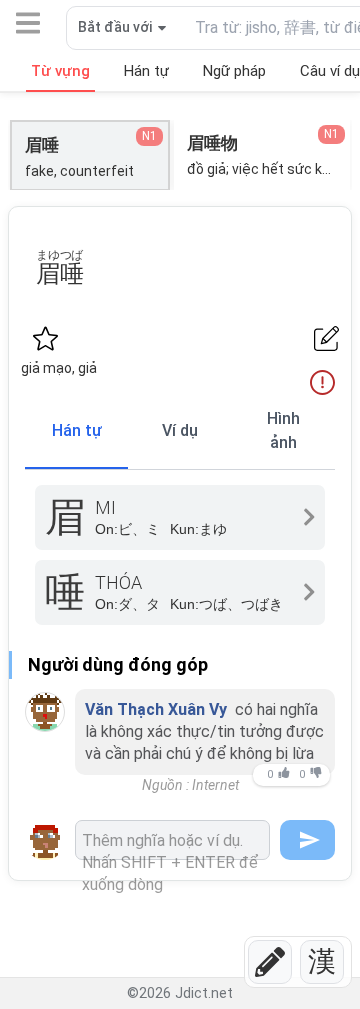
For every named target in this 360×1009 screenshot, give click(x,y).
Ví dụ (180, 430)
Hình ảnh (283, 430)
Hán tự (77, 430)
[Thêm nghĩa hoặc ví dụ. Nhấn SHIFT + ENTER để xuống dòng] (172, 840)
